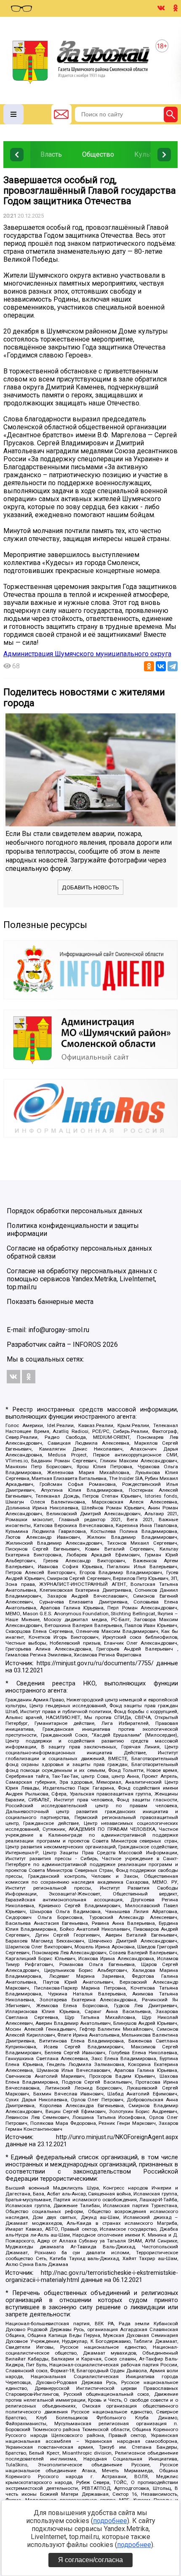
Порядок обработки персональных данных (75, 1211)
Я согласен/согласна (90, 2560)
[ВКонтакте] (161, 666)
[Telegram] (173, 666)
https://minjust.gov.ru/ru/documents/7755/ (95, 1663)
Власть (51, 154)
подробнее (110, 2521)
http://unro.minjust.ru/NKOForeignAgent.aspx (117, 2137)
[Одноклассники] (149, 666)
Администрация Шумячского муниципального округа (87, 654)
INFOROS (87, 1345)
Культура (149, 154)
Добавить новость (90, 887)
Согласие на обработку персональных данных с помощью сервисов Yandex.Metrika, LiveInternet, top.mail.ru (82, 1279)
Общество (98, 154)
